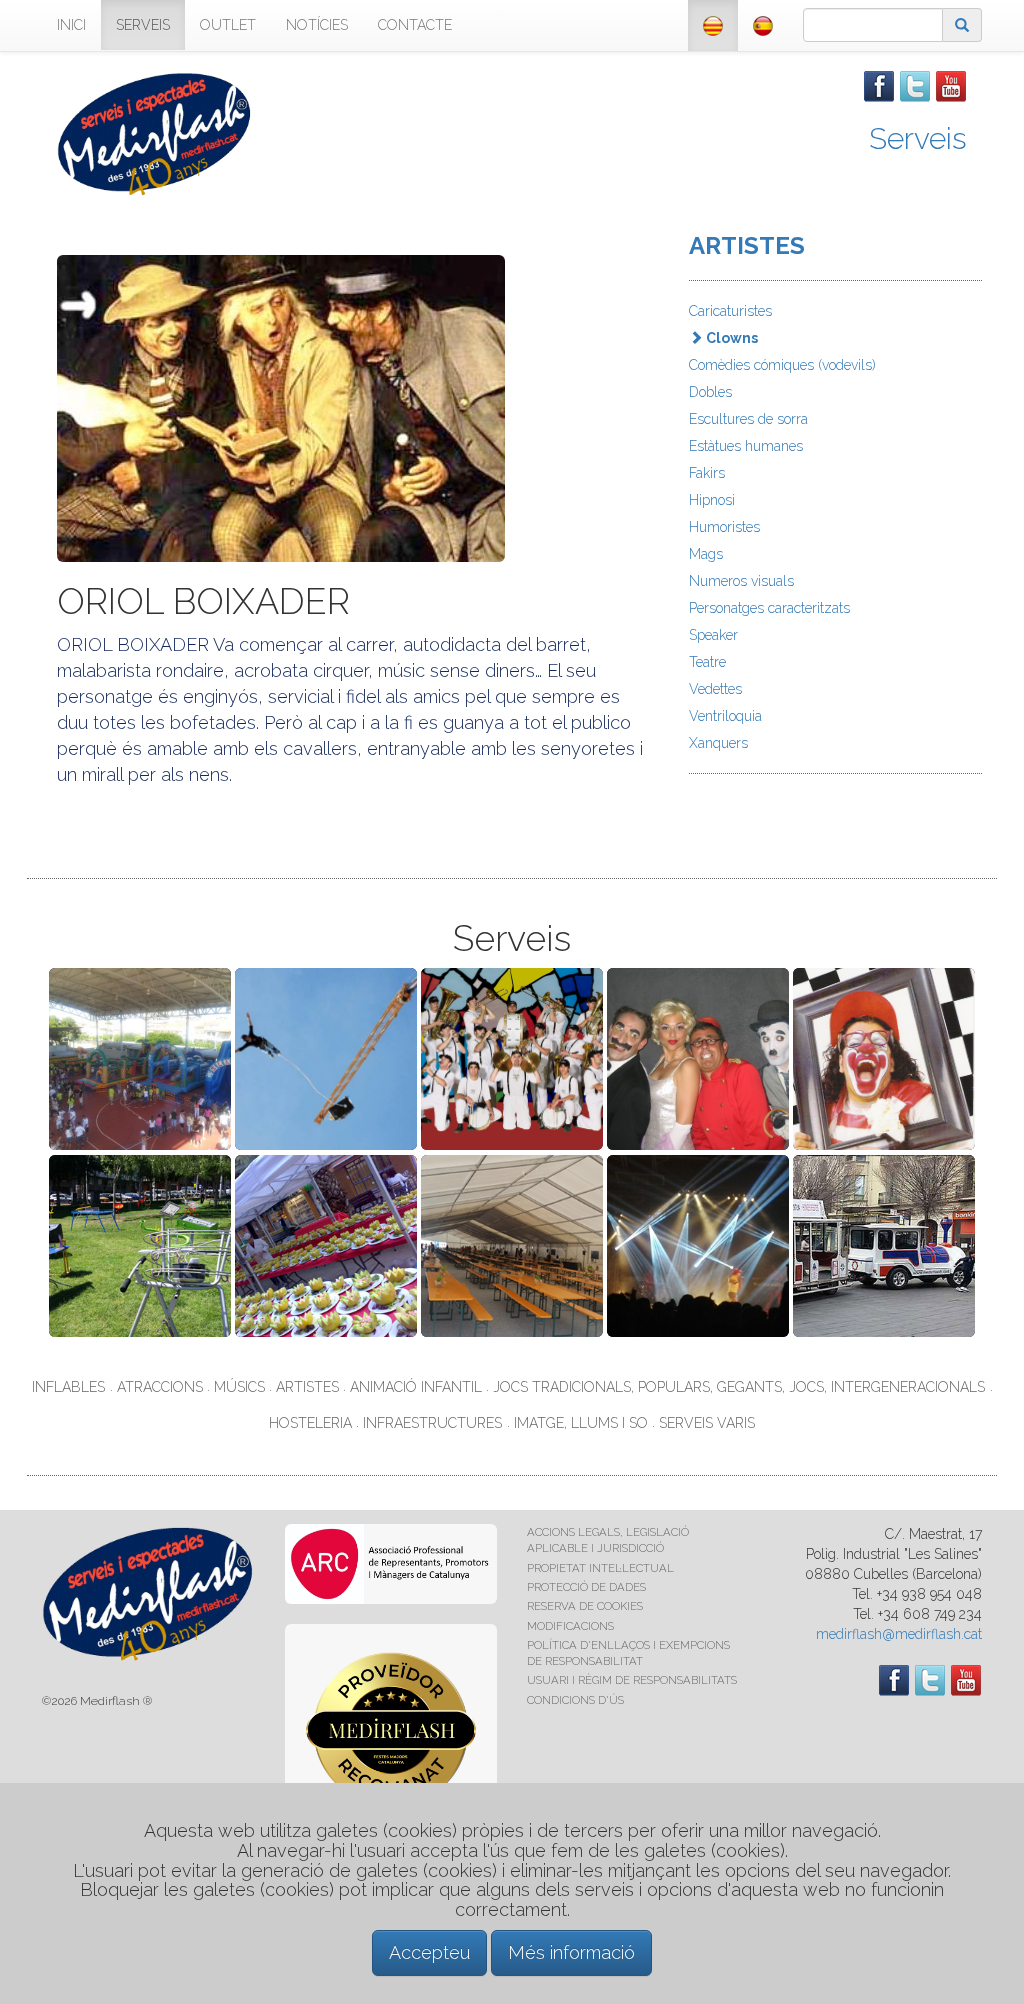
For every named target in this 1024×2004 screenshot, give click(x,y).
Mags (706, 554)
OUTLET (228, 25)
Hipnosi (712, 500)
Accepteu (429, 1952)
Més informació (571, 1952)
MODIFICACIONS (570, 1626)
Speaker (713, 635)
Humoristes (724, 527)
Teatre (707, 662)
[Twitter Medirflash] (915, 85)
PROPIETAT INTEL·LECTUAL (600, 1568)
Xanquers (718, 743)
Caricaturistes (730, 311)
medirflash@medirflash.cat (899, 1634)
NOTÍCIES (317, 25)
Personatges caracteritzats (769, 608)
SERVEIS (143, 25)
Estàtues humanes (746, 446)
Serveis (918, 138)
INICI (71, 25)
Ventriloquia (725, 716)
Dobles (710, 392)
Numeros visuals (741, 581)
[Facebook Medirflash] (879, 85)
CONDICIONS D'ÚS (575, 1700)
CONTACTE (415, 25)
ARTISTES (747, 245)
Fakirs (707, 473)
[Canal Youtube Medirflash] (951, 85)
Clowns (730, 338)
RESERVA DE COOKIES (585, 1606)
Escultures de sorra (748, 419)
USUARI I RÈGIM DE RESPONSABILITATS (632, 1680)
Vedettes (715, 689)
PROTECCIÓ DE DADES (586, 1587)
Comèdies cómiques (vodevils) (782, 365)
